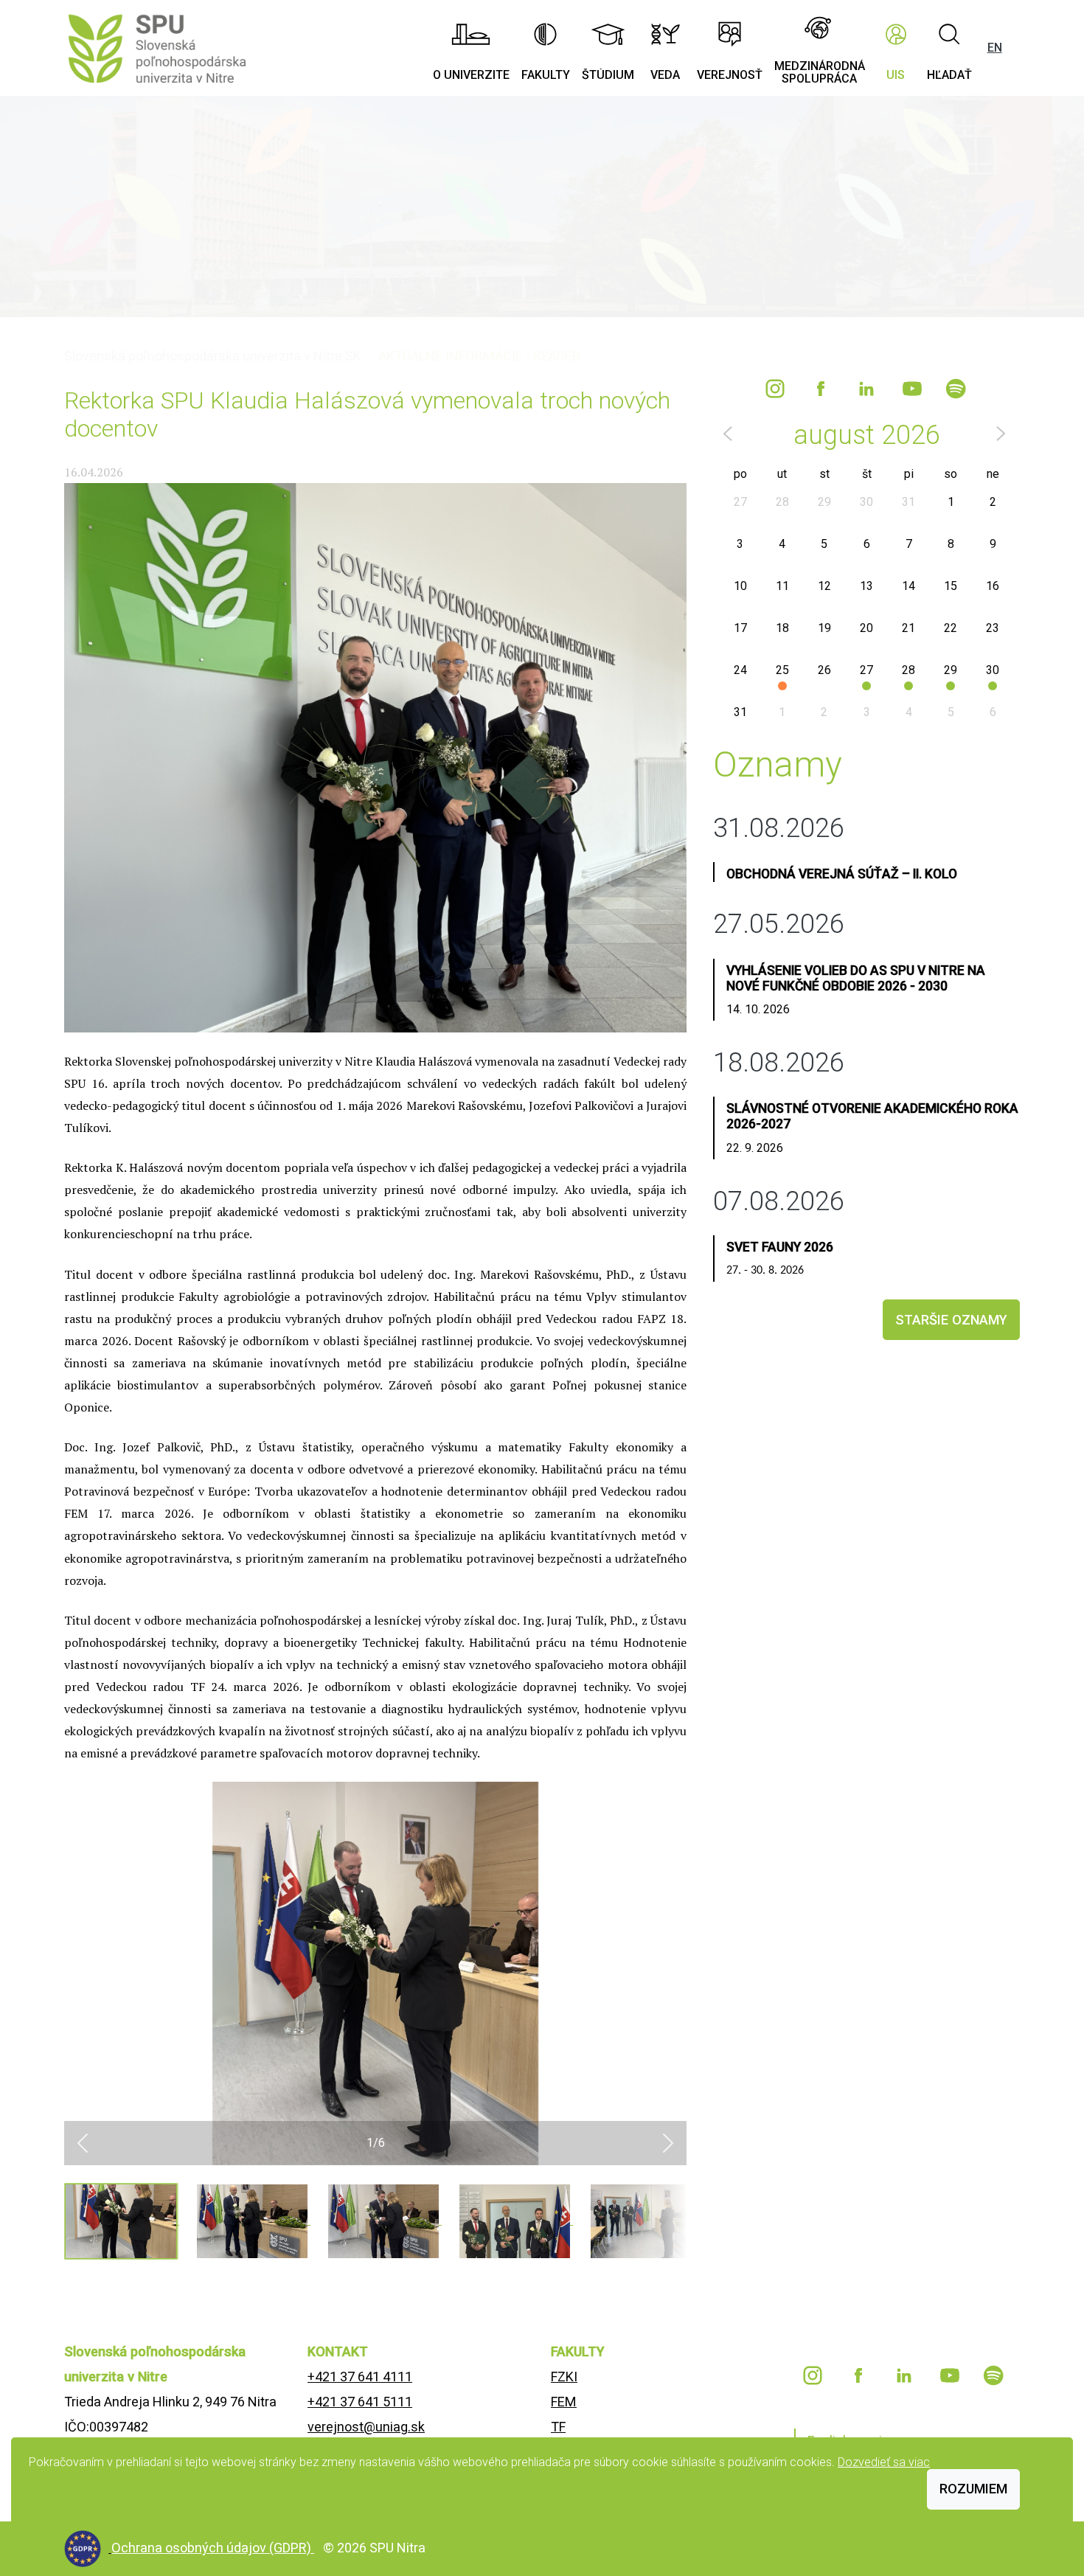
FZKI (564, 2377)
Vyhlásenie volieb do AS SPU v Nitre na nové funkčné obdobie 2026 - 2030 (856, 978)
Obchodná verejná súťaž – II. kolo (842, 874)
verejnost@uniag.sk (366, 2427)
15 (951, 586)
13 (866, 586)
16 (993, 586)
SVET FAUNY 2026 (780, 1247)
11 (782, 586)
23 (993, 628)
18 (782, 628)
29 (824, 502)
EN (995, 48)
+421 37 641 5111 (360, 2402)
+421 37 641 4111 (360, 2377)
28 (782, 502)
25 (782, 670)
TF (558, 2427)
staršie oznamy (951, 1320)
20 (866, 628)
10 (740, 586)
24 (740, 670)
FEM (564, 2402)
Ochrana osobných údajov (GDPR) (213, 2548)
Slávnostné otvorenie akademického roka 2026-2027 (872, 1116)
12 (824, 586)
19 (824, 628)
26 (824, 670)
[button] (83, 2143)
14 (908, 586)
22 (951, 628)
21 (908, 628)
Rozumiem (973, 2489)
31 (908, 502)
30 (866, 502)
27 (740, 502)
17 (740, 628)
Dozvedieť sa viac (884, 2462)
